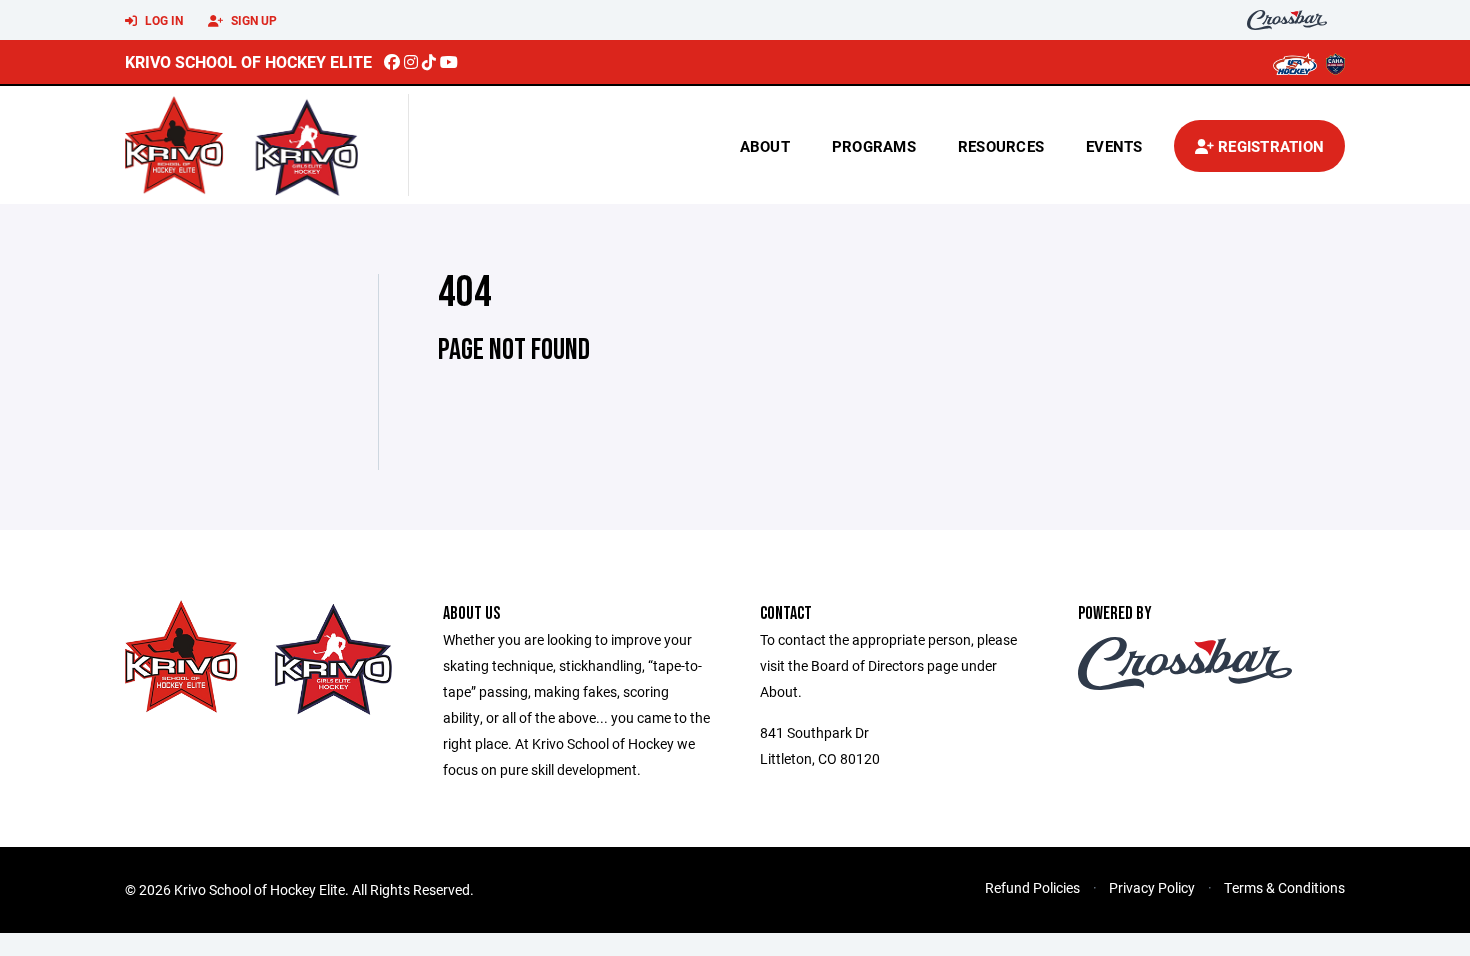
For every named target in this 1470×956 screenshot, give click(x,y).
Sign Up (252, 20)
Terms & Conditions (1284, 887)
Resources (1001, 146)
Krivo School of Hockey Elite (248, 61)
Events (1114, 146)
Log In (162, 20)
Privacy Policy (1152, 887)
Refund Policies (1032, 887)
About (765, 146)
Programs (874, 146)
